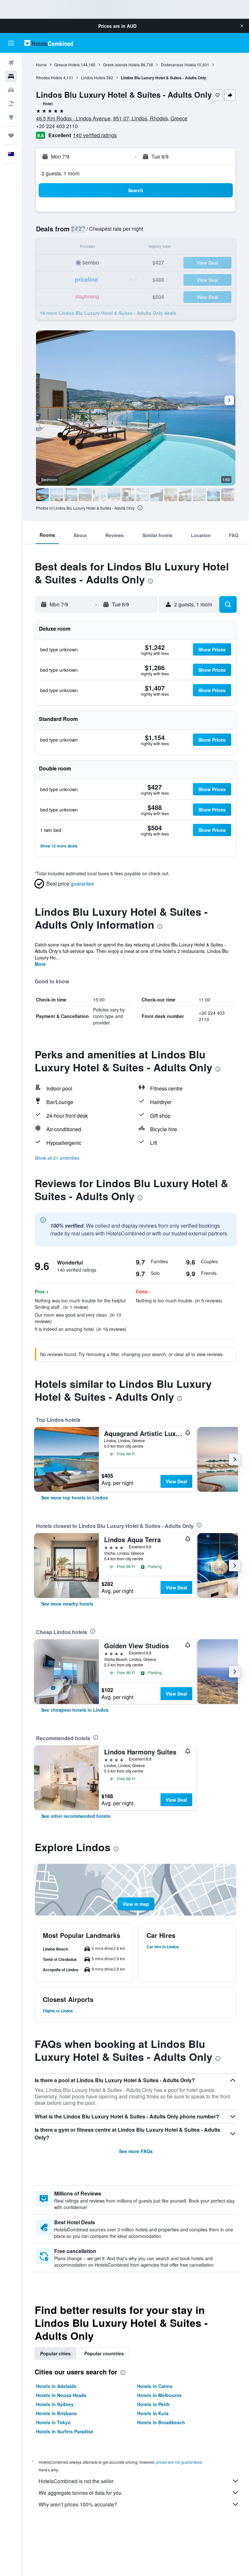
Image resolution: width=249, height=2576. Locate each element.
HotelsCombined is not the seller (76, 2481)
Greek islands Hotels (121, 65)
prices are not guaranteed (179, 2462)
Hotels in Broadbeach (161, 2422)
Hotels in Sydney (55, 2404)
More (40, 964)
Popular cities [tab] (55, 2353)
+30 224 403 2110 (57, 126)
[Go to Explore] (11, 117)
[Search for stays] (11, 76)
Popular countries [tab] (104, 2353)
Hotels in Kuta (153, 2413)
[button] (242, 26)
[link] (75, 1498)
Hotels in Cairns (155, 2386)
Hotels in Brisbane (56, 2413)
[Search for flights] (11, 63)
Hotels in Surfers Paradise (65, 2431)
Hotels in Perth (154, 2404)
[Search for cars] (11, 90)
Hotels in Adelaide (56, 2386)
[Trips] (11, 136)
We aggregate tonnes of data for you (80, 2493)
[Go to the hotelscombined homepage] (49, 43)
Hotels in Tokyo (53, 2422)
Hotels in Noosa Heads (61, 2395)
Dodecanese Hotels (178, 65)
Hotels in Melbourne (160, 2395)
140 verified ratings (95, 135)
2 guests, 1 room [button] (60, 173)
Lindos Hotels (93, 77)
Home (41, 65)
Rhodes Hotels (49, 77)
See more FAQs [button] (136, 2151)
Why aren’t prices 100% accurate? (78, 2504)
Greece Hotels (67, 65)
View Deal (176, 1481)
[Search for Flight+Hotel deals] (11, 104)
